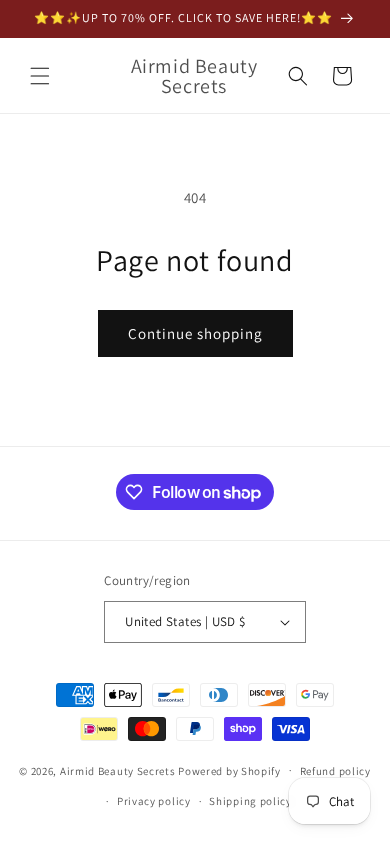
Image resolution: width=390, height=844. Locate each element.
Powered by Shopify (229, 770)
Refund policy (335, 771)
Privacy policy (154, 801)
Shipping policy (250, 801)
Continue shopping (195, 333)
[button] (40, 76)
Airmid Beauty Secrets (118, 770)
